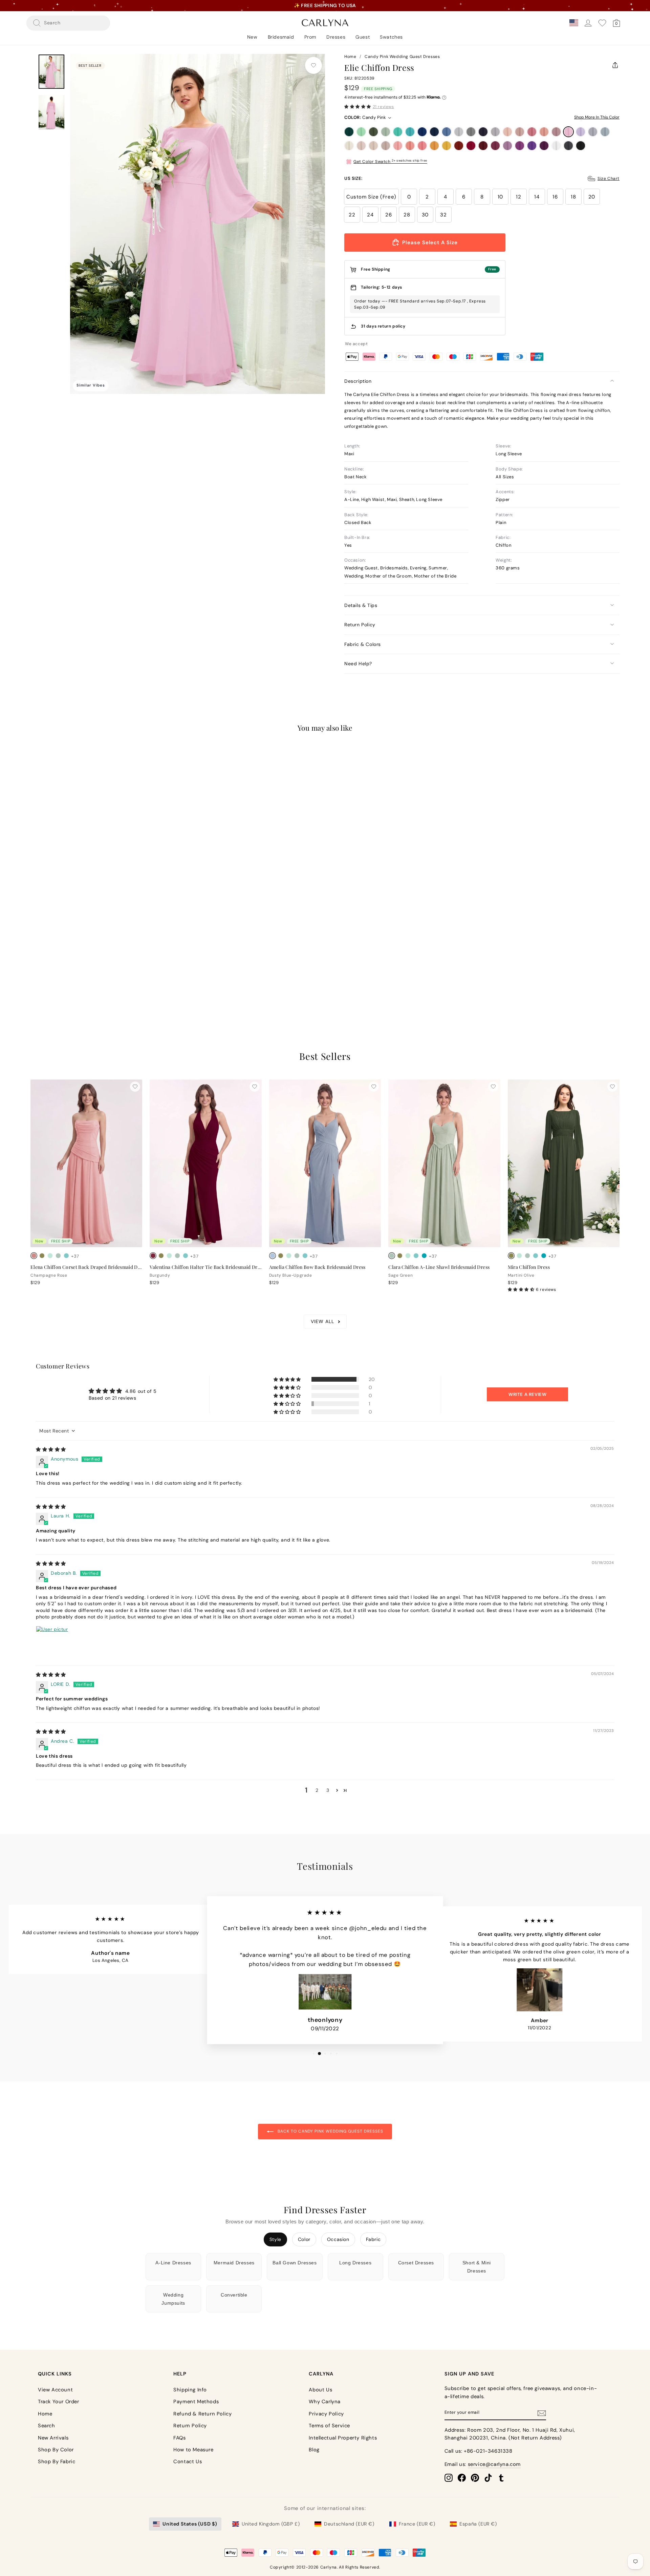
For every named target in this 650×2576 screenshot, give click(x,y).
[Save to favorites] (313, 65)
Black (581, 146)
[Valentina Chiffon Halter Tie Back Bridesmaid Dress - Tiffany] (186, 1256)
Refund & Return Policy (202, 2414)
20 (592, 197)
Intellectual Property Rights (343, 2438)
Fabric (373, 2239)
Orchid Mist (507, 146)
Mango (434, 146)
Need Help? (358, 664)
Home (350, 57)
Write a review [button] (527, 1394)
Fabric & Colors (363, 644)
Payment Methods (196, 2402)
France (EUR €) (417, 2524)
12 (518, 197)
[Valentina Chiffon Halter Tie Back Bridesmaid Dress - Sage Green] (177, 1256)
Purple (520, 146)
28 (407, 215)
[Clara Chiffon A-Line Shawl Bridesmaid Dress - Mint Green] (408, 1256)
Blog (314, 2450)
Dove (495, 132)
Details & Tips (361, 605)
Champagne (373, 146)
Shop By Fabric (57, 2462)
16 (555, 197)
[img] (51, 1449)
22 (352, 215)
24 (370, 215)
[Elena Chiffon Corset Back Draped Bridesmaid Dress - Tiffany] (66, 1256)
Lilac (581, 132)
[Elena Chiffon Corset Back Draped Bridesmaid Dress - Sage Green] (58, 1256)
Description (358, 381)
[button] (358, 107)
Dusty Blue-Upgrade (605, 132)
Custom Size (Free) (371, 197)
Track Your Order (59, 2402)
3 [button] (328, 1790)
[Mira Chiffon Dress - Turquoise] (544, 1256)
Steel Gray (471, 132)
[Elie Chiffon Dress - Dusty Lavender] (50, 970)
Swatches (391, 37)
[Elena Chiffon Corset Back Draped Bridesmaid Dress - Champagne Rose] (34, 1256)
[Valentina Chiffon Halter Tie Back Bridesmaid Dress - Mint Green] (169, 1256)
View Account (55, 2390)
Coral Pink (422, 146)
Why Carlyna (325, 2402)
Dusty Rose (520, 132)
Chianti (495, 146)
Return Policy (360, 625)
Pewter (568, 146)
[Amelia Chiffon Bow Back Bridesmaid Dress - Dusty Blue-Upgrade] (273, 1256)
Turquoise (410, 132)
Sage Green (386, 132)
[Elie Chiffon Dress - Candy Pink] (34, 970)
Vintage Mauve (556, 132)
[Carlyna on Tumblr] (501, 2478)
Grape (544, 146)
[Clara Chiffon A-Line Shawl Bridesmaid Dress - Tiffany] (416, 1256)
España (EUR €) (478, 2524)
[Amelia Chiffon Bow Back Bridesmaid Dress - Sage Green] (297, 1256)
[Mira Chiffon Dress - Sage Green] (527, 1256)
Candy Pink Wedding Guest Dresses (402, 57)
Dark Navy (483, 132)
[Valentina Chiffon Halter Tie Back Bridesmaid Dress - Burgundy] (153, 1256)
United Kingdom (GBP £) (271, 2524)
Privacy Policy (326, 2414)
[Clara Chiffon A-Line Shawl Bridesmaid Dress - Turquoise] (424, 1256)
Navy (434, 132)
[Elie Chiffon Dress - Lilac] (42, 970)
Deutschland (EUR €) (349, 2524)
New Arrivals (53, 2438)
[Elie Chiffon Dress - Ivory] (66, 970)
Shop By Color (56, 2450)
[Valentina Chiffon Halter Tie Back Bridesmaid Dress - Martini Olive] (161, 1256)
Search (47, 2426)
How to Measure (193, 2450)
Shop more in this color (597, 117)
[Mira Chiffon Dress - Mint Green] (519, 1256)
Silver (459, 132)
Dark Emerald (349, 132)
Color (304, 2239)
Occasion (338, 2239)
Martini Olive (373, 132)
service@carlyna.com (494, 2464)
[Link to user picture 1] (52, 1642)
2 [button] (317, 1790)
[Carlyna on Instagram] (449, 2478)
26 (388, 215)
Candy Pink (568, 132)
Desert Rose (532, 132)
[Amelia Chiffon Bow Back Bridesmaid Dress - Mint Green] (289, 1256)
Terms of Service (329, 2426)
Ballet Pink (398, 146)
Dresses (336, 37)
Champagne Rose (544, 132)
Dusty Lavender (593, 132)
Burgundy (483, 146)
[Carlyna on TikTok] (488, 2478)
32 (443, 215)
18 (573, 197)
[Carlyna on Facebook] (462, 2478)
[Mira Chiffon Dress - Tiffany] (536, 1256)
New (252, 37)
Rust (459, 146)
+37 (75, 971)
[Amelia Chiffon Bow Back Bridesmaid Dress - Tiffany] (305, 1256)
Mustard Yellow (447, 146)
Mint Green (361, 132)
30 (425, 215)
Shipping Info (190, 2390)
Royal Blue (422, 132)
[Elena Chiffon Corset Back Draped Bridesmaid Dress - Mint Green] (50, 1256)
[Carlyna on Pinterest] (475, 2478)
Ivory (349, 146)
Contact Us (188, 2462)
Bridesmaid (281, 37)
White (556, 146)
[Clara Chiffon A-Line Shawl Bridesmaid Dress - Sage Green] (392, 1256)
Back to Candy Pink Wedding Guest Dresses (330, 2131)
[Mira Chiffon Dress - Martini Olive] (511, 1256)
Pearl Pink (507, 132)
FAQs (179, 2438)
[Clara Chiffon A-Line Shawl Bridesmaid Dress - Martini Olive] (400, 1256)
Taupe (386, 146)
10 (500, 197)
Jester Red (471, 146)
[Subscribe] (542, 2413)
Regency (532, 146)
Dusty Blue (447, 132)
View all (322, 1321)
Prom (310, 37)
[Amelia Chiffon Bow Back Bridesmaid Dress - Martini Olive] (281, 1256)
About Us (320, 2390)
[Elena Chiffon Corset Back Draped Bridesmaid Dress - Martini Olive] (42, 1256)
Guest (363, 37)
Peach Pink (410, 146)
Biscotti (361, 146)
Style (275, 2239)
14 (537, 197)
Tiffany (398, 132)
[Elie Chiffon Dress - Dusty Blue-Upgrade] (58, 970)
